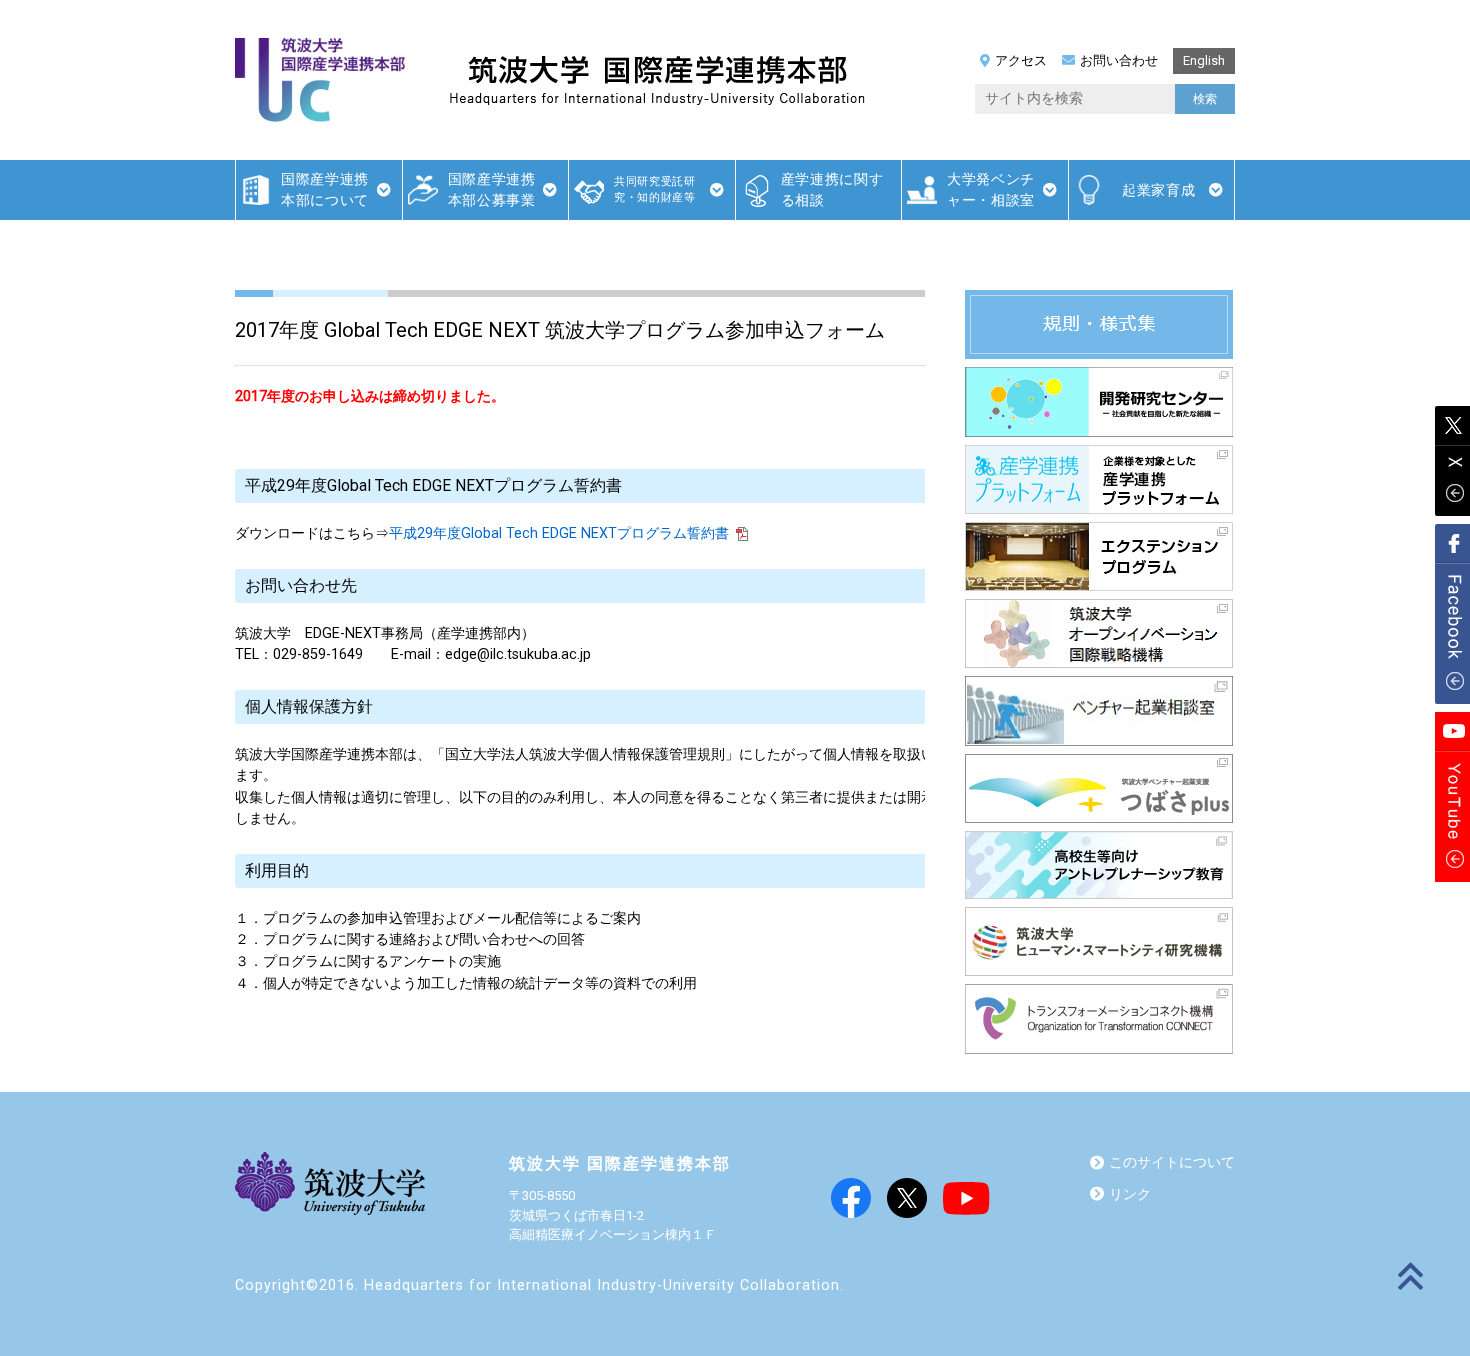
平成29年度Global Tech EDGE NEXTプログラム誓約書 (559, 533)
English (1204, 60)
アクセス (1021, 60)
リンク (1130, 1194)
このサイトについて (1172, 1162)
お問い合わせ (1119, 60)
